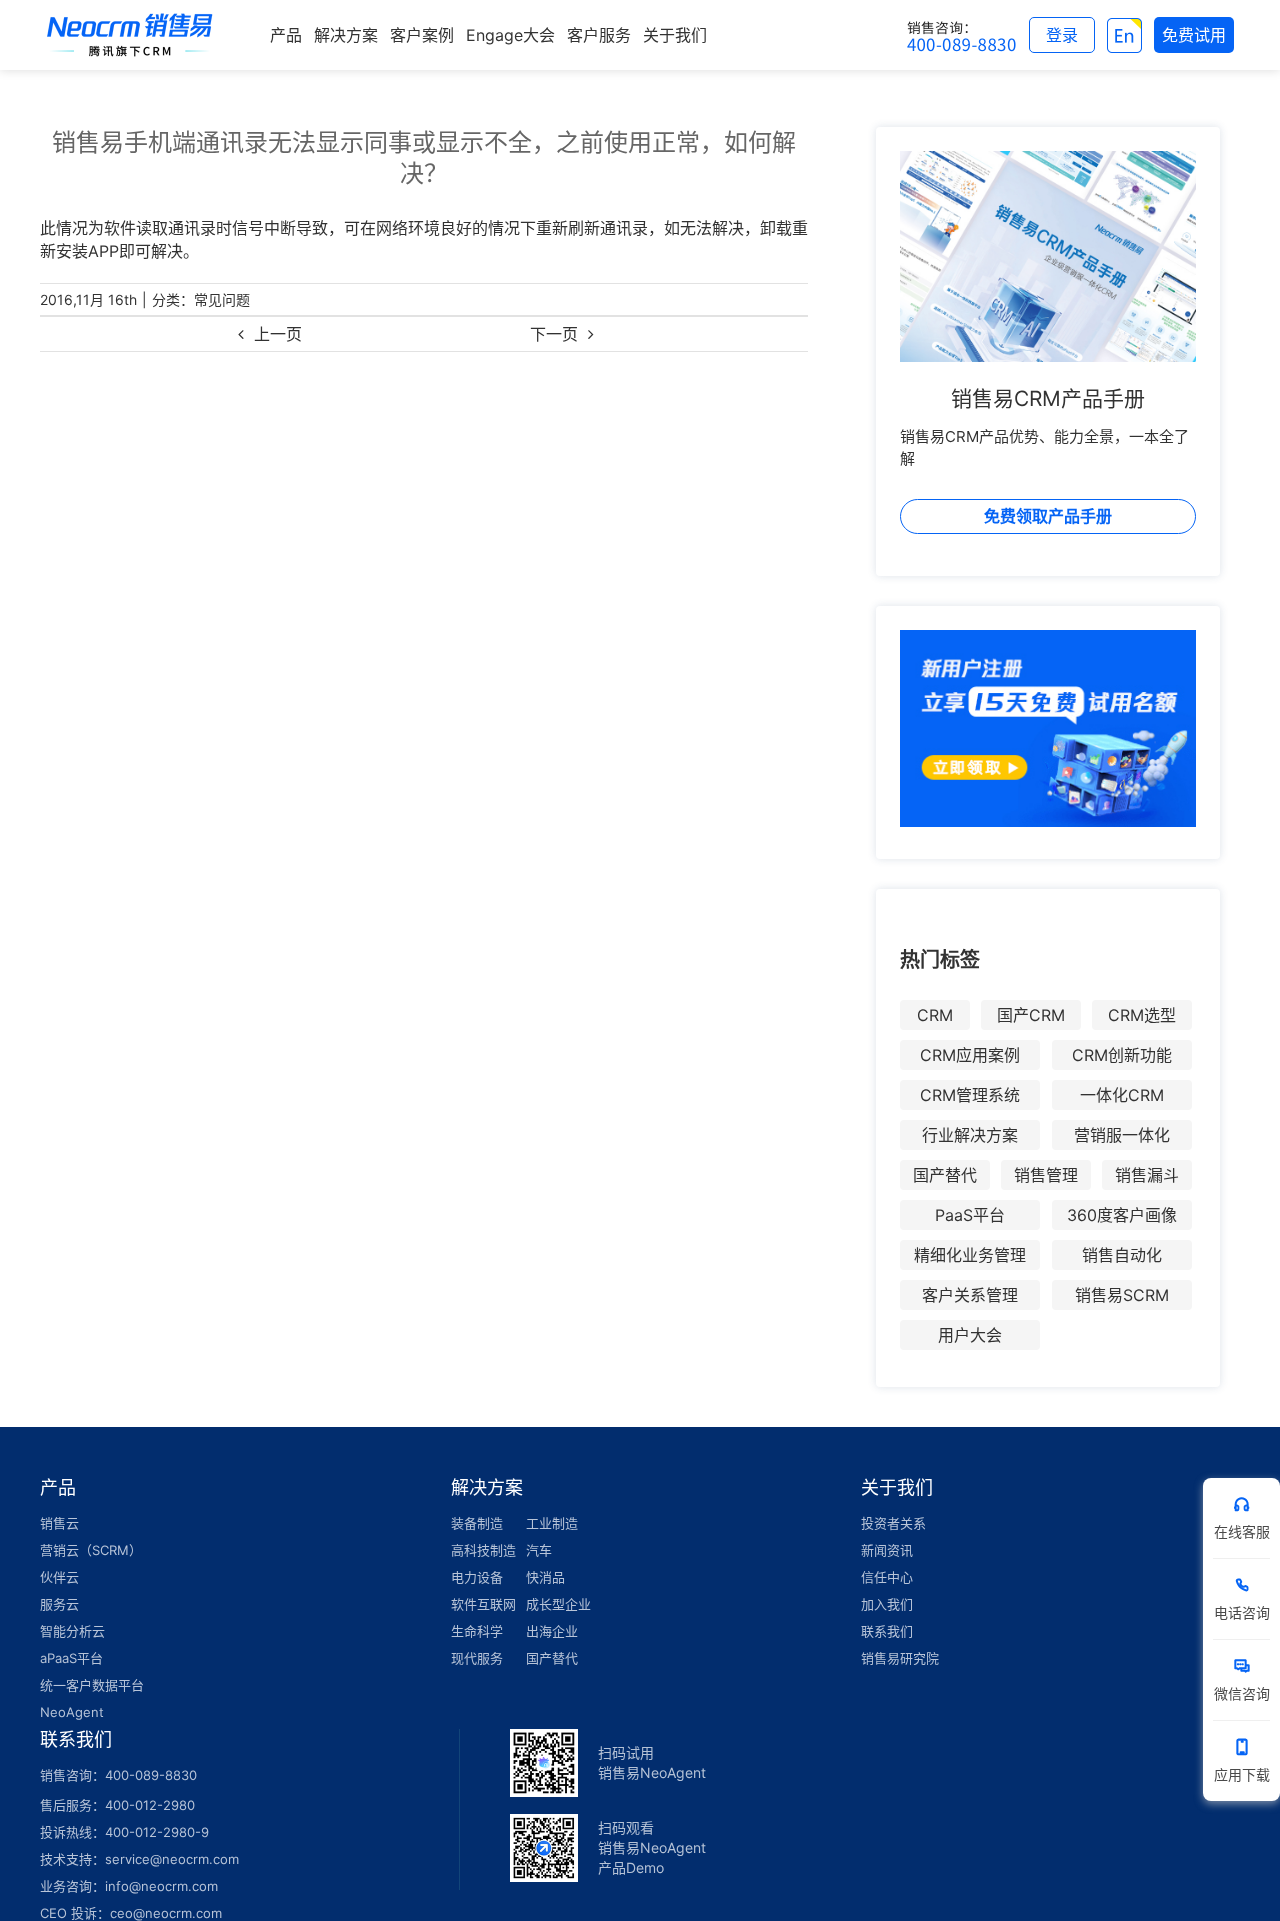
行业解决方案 (970, 1135)
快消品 (545, 1577)
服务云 (59, 1604)
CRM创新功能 (1122, 1055)
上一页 (278, 334)
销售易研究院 (900, 1658)
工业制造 (552, 1523)
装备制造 (477, 1523)
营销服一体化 (1122, 1135)
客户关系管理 (970, 1295)
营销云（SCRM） (91, 1550)
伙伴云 (59, 1577)
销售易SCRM (1122, 1295)
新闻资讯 (887, 1550)
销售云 (59, 1523)
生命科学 (477, 1631)
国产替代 (945, 1175)
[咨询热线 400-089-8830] (962, 35)
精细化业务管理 (970, 1255)
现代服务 (477, 1658)
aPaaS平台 (71, 1658)
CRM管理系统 (970, 1095)
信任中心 (887, 1577)
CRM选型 (1142, 1015)
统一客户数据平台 (92, 1685)
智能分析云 (72, 1631)
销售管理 (1046, 1175)
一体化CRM (1122, 1095)
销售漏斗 (1147, 1175)
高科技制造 (483, 1550)
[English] (1124, 35)
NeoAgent (72, 1712)
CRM (935, 1015)
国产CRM (1031, 1015)
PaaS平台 (970, 1215)
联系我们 (887, 1631)
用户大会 (970, 1335)
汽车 (539, 1550)
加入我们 (887, 1604)
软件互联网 (483, 1604)
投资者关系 (893, 1523)
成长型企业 (558, 1604)
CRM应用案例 (970, 1055)
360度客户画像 (1122, 1215)
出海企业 (552, 1631)
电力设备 (477, 1577)
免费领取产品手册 (1048, 516)
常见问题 (222, 299)
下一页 (554, 334)
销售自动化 (1122, 1255)
